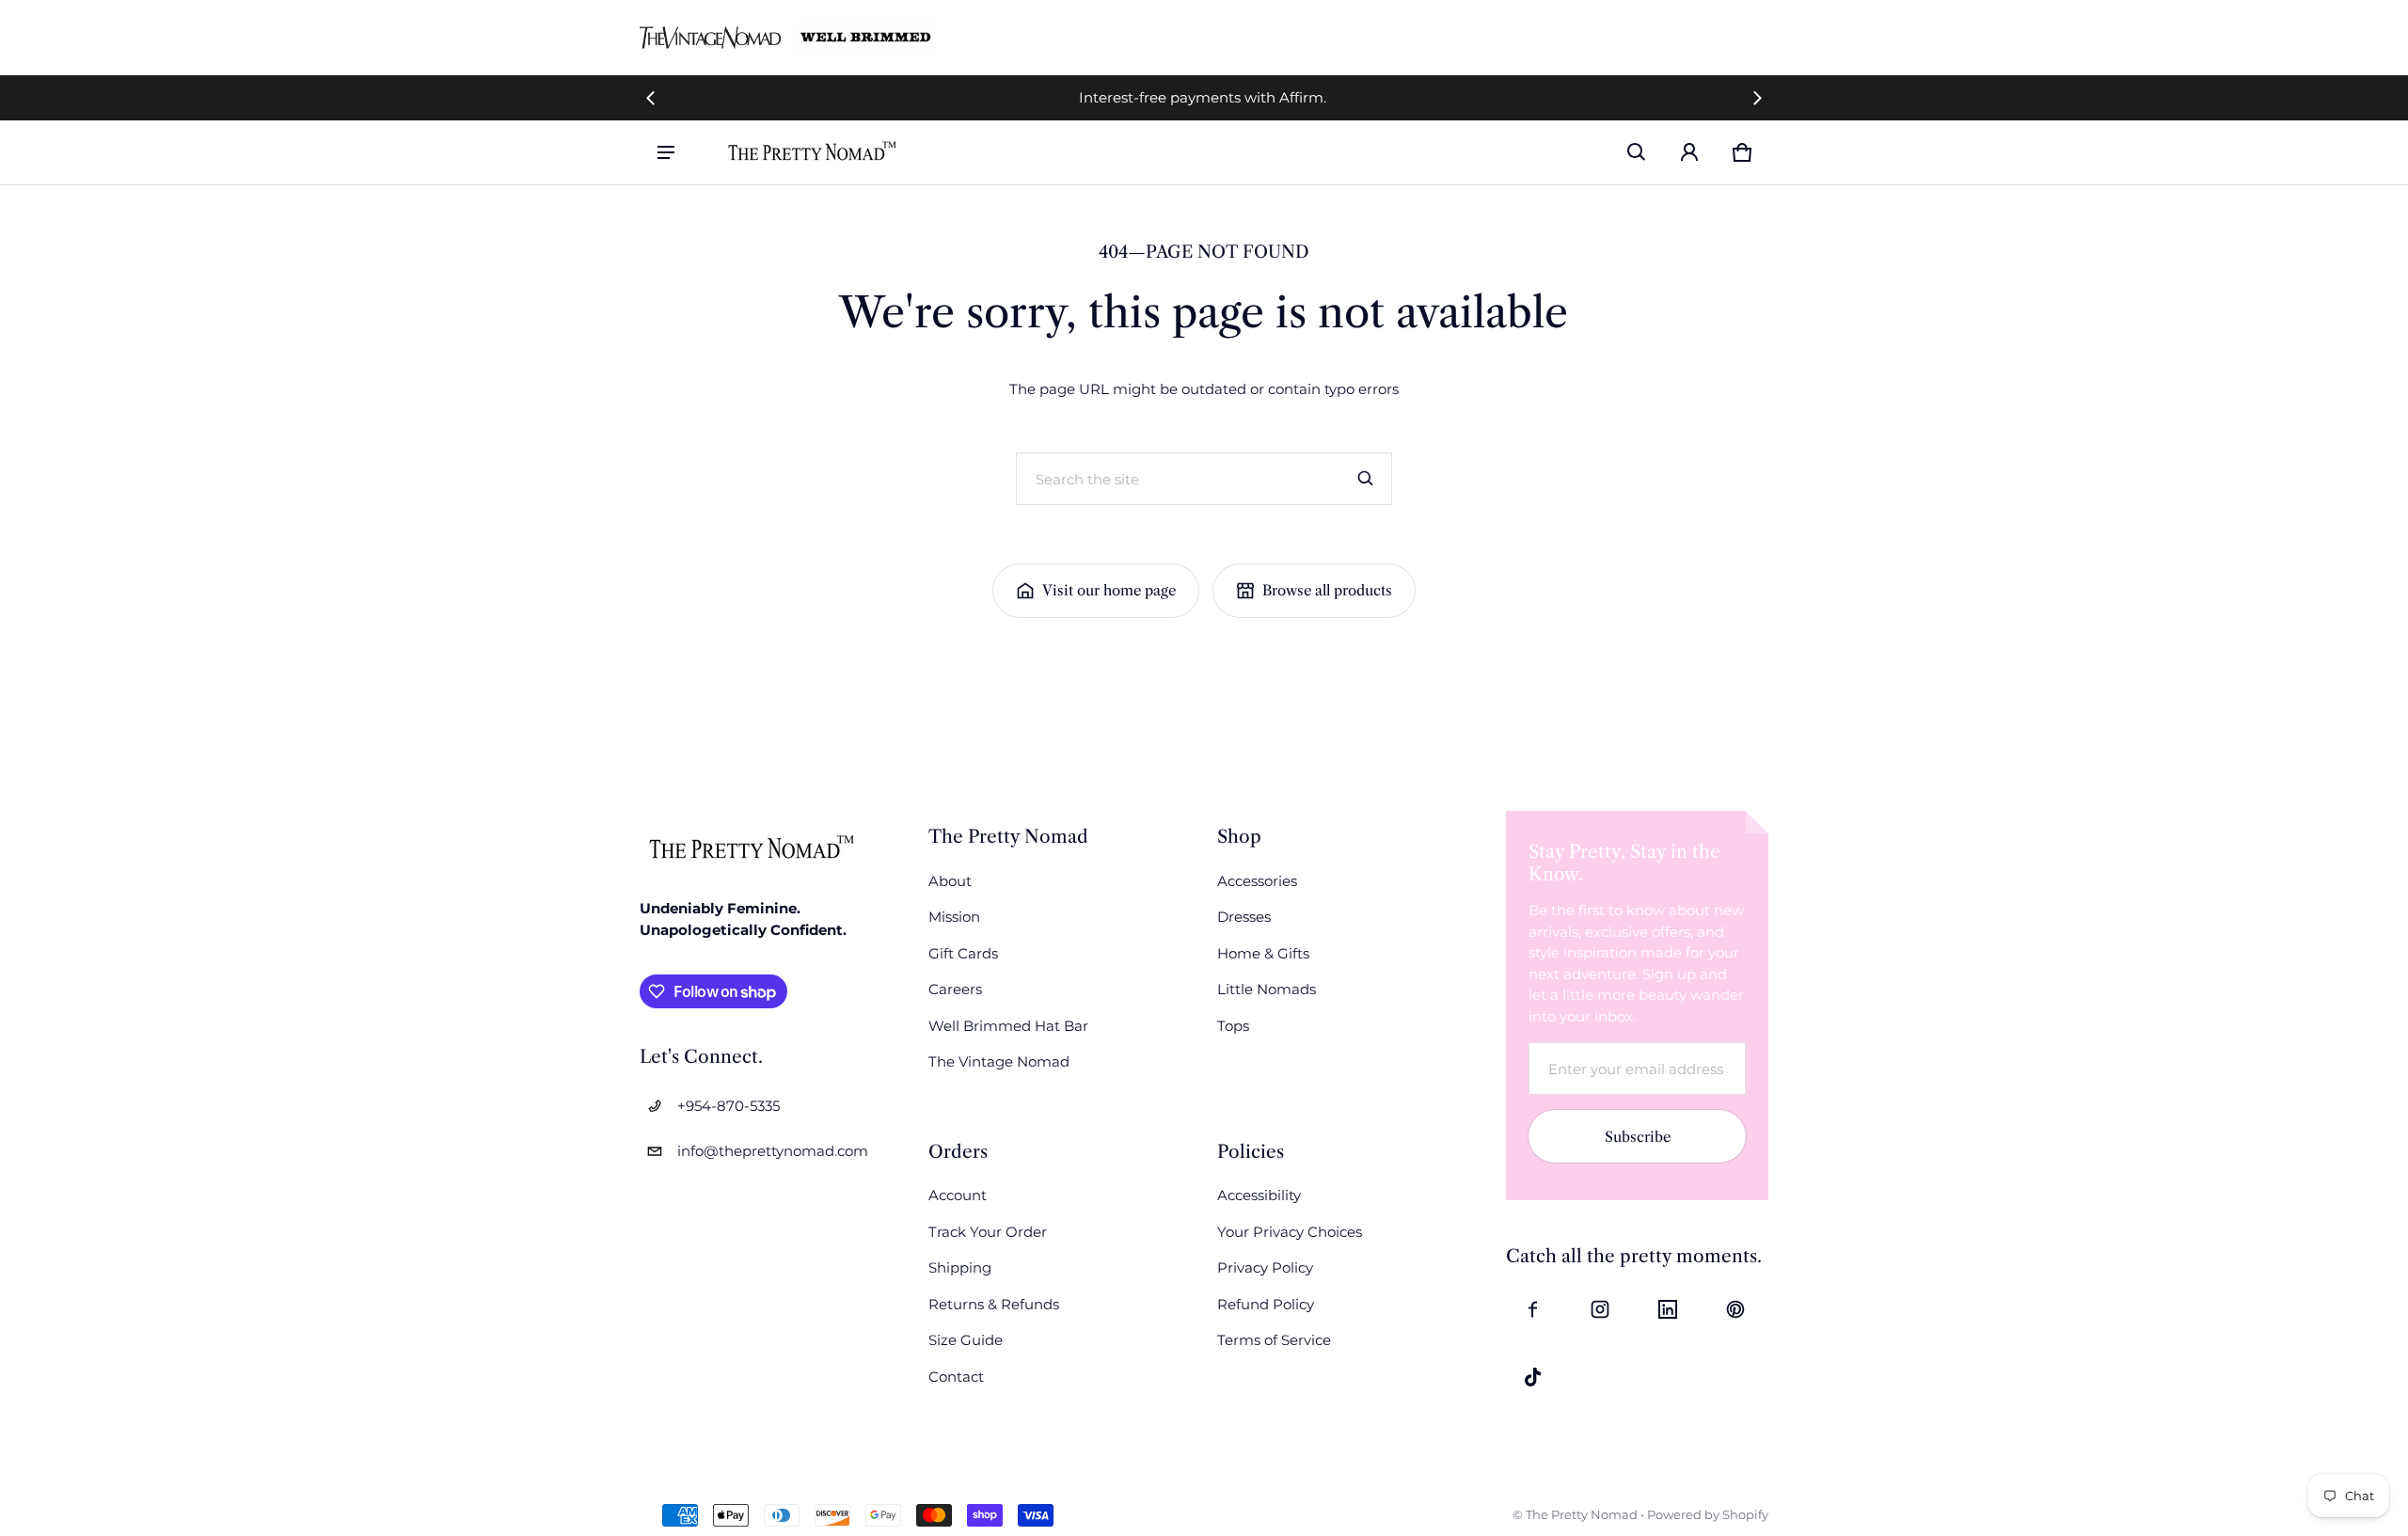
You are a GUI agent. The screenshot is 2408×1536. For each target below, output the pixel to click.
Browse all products (1327, 590)
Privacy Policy (1265, 1267)
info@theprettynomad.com (773, 1151)
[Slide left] (651, 98)
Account (958, 1195)
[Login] (1689, 152)
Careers (955, 989)
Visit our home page (1109, 590)
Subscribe (1638, 1137)
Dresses (1244, 917)
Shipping (960, 1267)
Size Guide (966, 1340)
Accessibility (1259, 1195)
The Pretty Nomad (1582, 1515)
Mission (954, 917)
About (950, 881)
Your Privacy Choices (1290, 1232)
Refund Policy (1266, 1304)
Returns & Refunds (994, 1304)
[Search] (1366, 479)
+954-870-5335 (729, 1106)
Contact (956, 1377)
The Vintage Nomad (999, 1061)
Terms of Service (1274, 1340)
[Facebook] (1532, 1309)
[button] (1637, 152)
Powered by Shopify (1708, 1515)
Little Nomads (1267, 989)
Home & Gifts (1263, 953)
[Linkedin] (1668, 1309)
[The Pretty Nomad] (813, 152)
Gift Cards (963, 953)
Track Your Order (988, 1232)
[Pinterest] (1735, 1309)
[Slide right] (1757, 98)
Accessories (1257, 881)
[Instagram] (1600, 1309)
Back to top (677, 730)
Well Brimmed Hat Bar (1008, 1026)
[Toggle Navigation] (666, 152)
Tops (1233, 1026)
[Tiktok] (1532, 1377)
